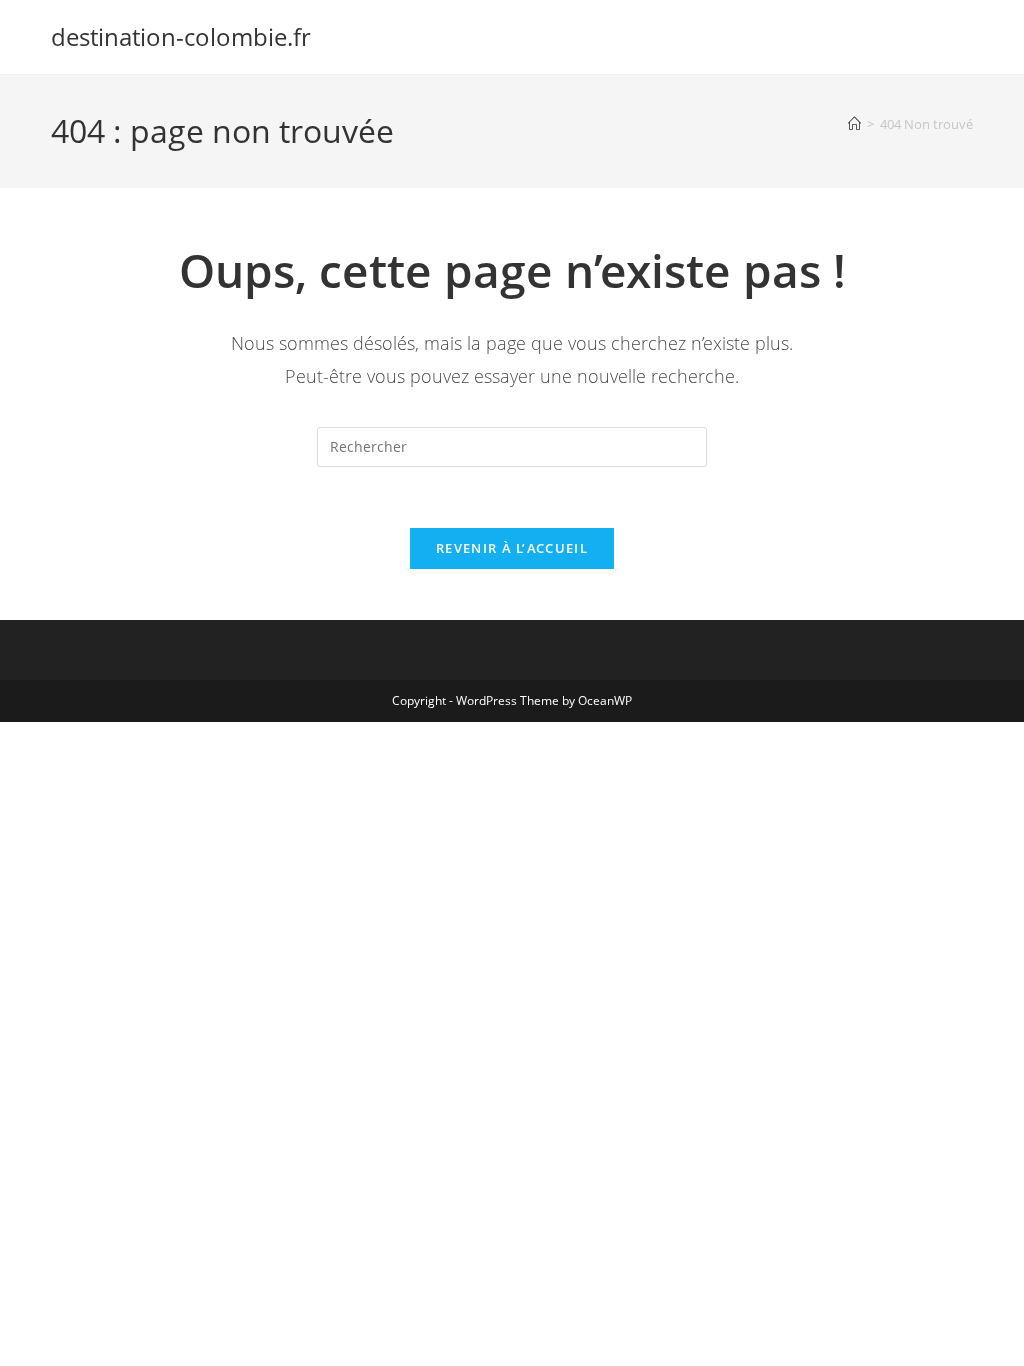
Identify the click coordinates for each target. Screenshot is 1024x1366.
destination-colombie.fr (181, 36)
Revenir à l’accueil (512, 548)
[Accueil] (854, 124)
